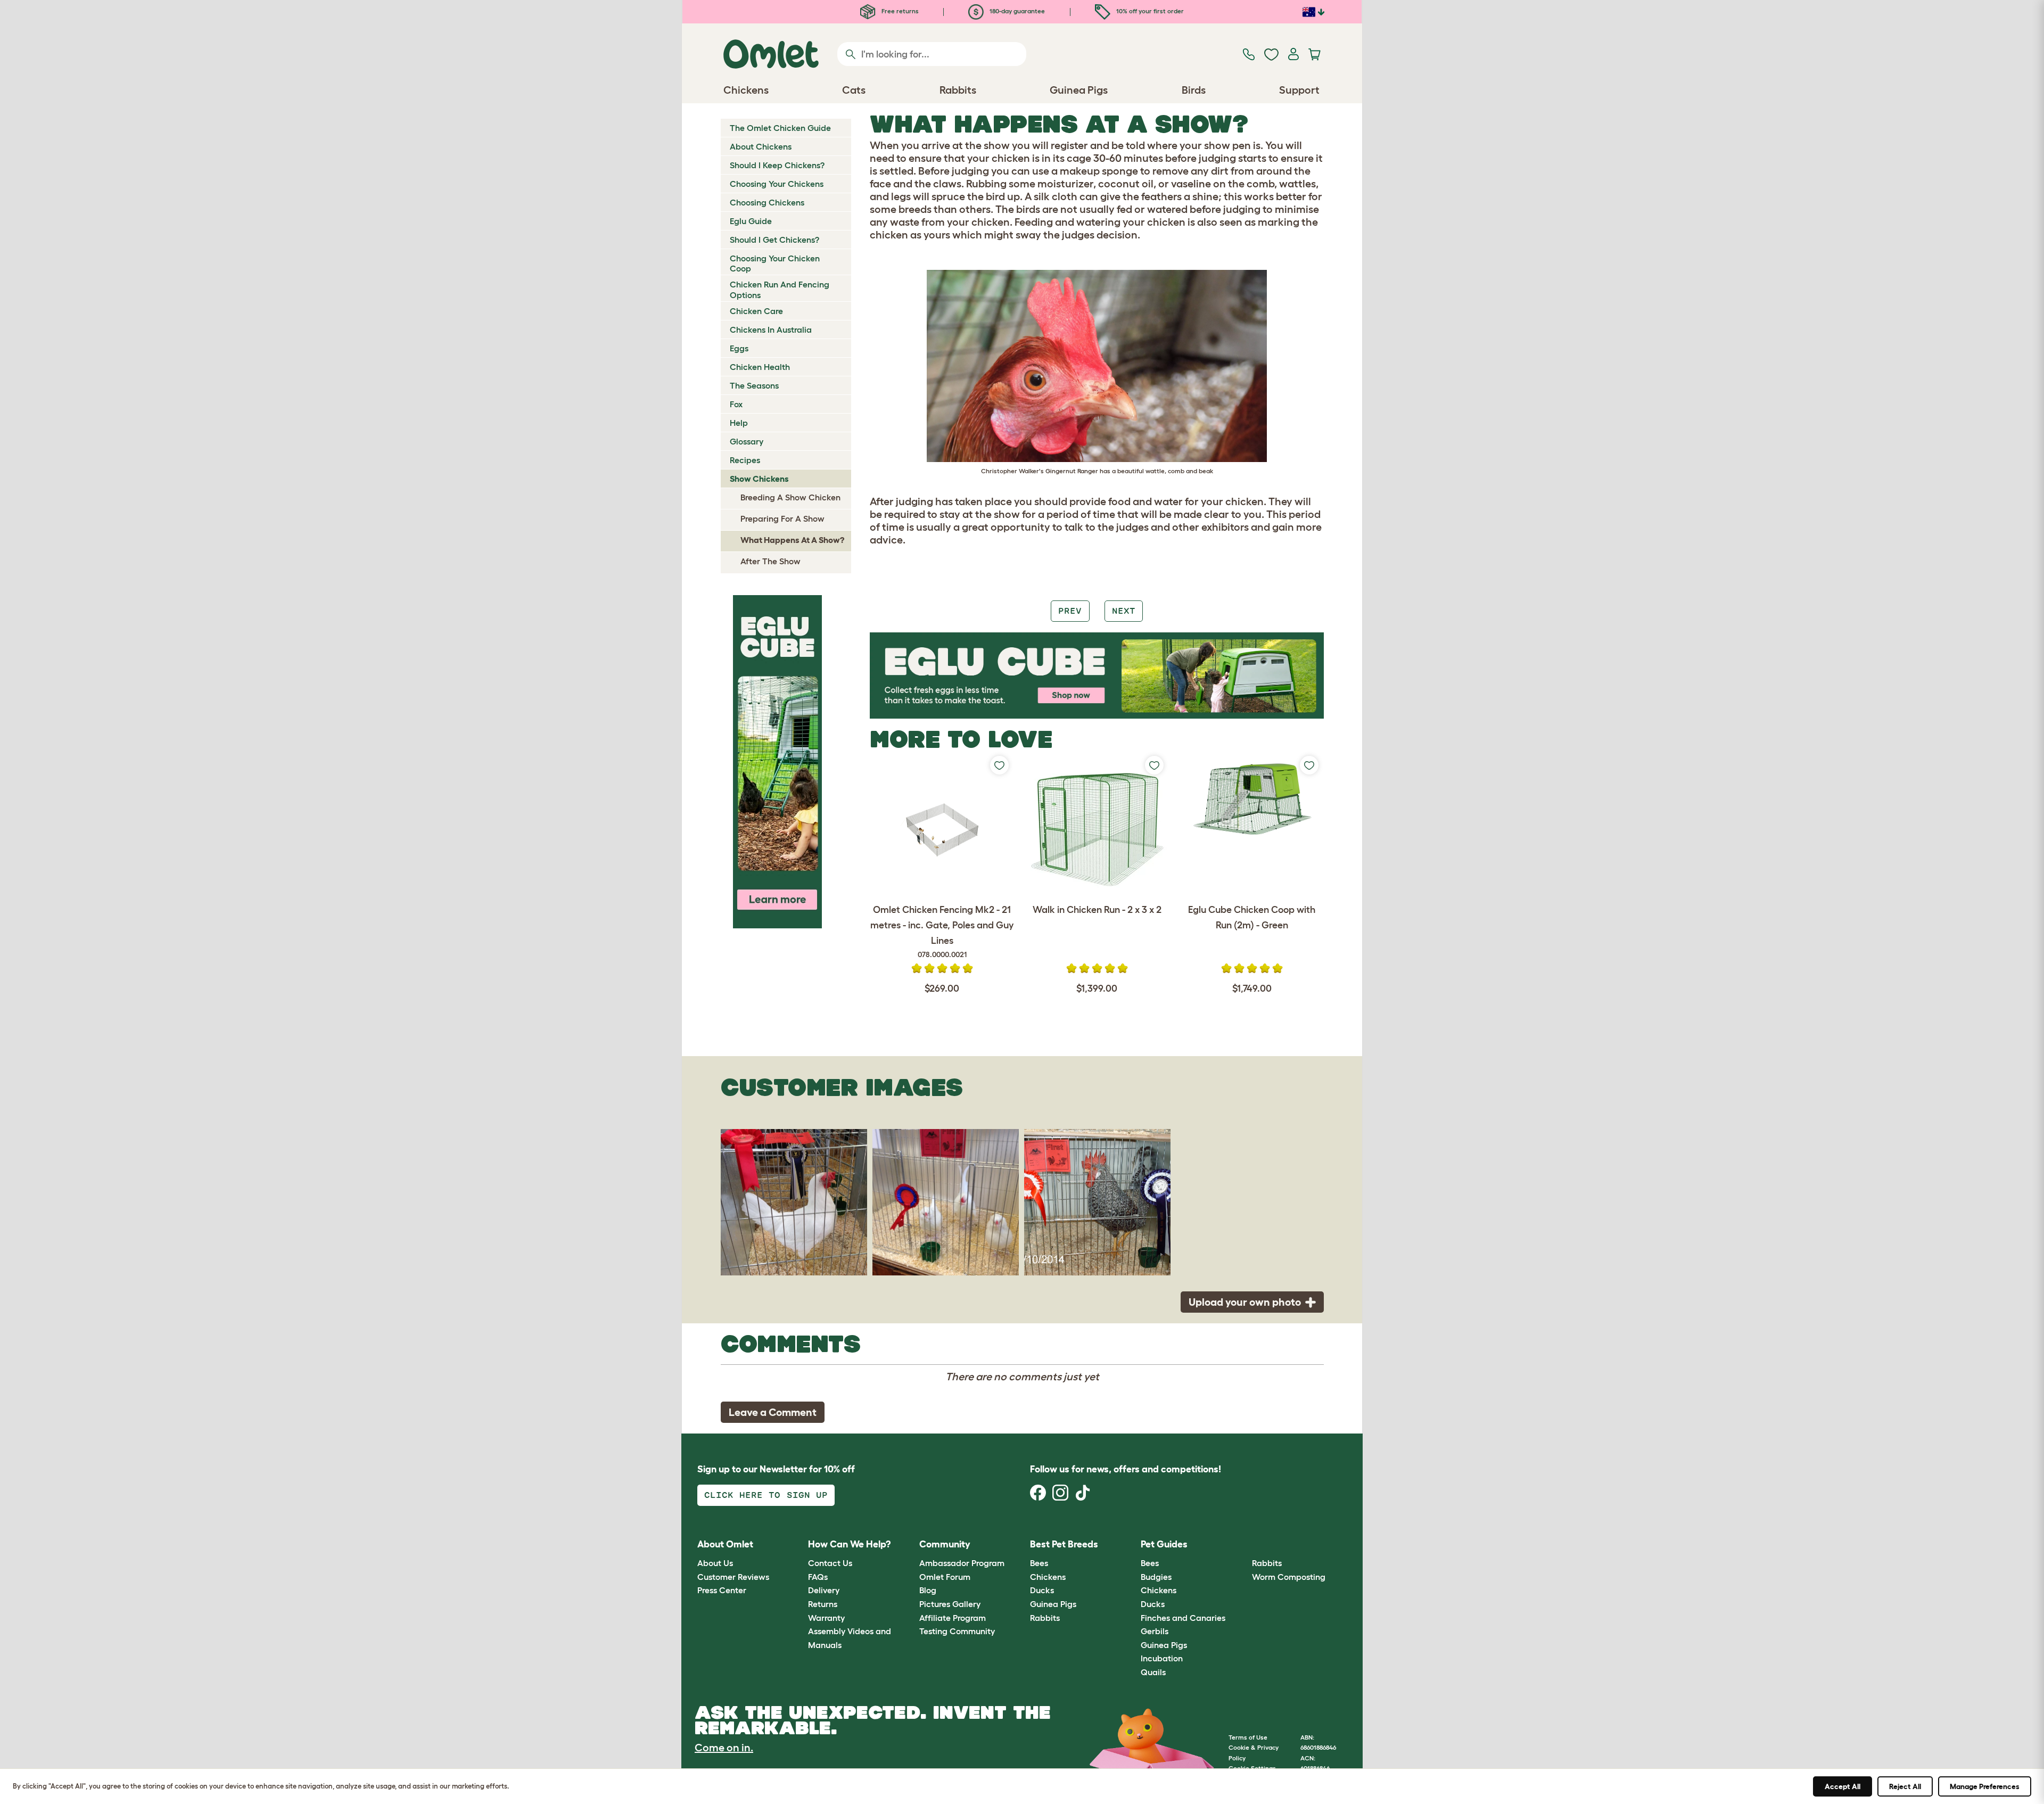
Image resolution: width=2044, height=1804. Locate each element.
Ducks (1042, 1590)
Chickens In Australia (771, 330)
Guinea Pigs (1053, 1604)
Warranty (826, 1618)
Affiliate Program (953, 1618)
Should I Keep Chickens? (777, 165)
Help (739, 423)
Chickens (1048, 1577)
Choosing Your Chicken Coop (775, 263)
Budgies (1156, 1577)
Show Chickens (759, 479)
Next (1124, 611)
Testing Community (957, 1631)
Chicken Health (760, 367)
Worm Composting (1289, 1577)
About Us (715, 1563)
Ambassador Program (962, 1563)
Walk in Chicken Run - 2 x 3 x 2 (1097, 910)
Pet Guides (1164, 1544)
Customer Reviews (733, 1577)
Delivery (824, 1590)
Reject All (1905, 1786)
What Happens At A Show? (792, 540)
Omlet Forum (945, 1577)
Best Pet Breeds (1064, 1544)
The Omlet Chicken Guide (780, 128)
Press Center (722, 1590)
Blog (928, 1590)
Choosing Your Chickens (777, 184)
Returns (823, 1604)
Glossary (747, 441)
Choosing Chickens (767, 202)
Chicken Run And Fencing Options (780, 289)
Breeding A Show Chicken (790, 497)
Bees (1039, 1563)
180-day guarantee (1016, 11)
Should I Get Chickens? (774, 240)
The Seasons (754, 385)
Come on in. (724, 1748)
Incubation (1162, 1658)
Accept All (1843, 1786)
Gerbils (1155, 1631)
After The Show (770, 561)
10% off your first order (1149, 11)
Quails (1153, 1672)
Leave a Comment (773, 1412)
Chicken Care (756, 311)
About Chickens (761, 146)
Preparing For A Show (782, 518)
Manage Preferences (1985, 1786)
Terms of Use (1248, 1737)
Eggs (739, 348)
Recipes (745, 460)
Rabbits (1045, 1618)
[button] (1244, 1544)
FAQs (818, 1577)
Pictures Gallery (950, 1604)
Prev (1070, 611)
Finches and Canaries (1183, 1618)
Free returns (899, 11)
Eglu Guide (751, 221)
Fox (736, 404)
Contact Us (830, 1563)
